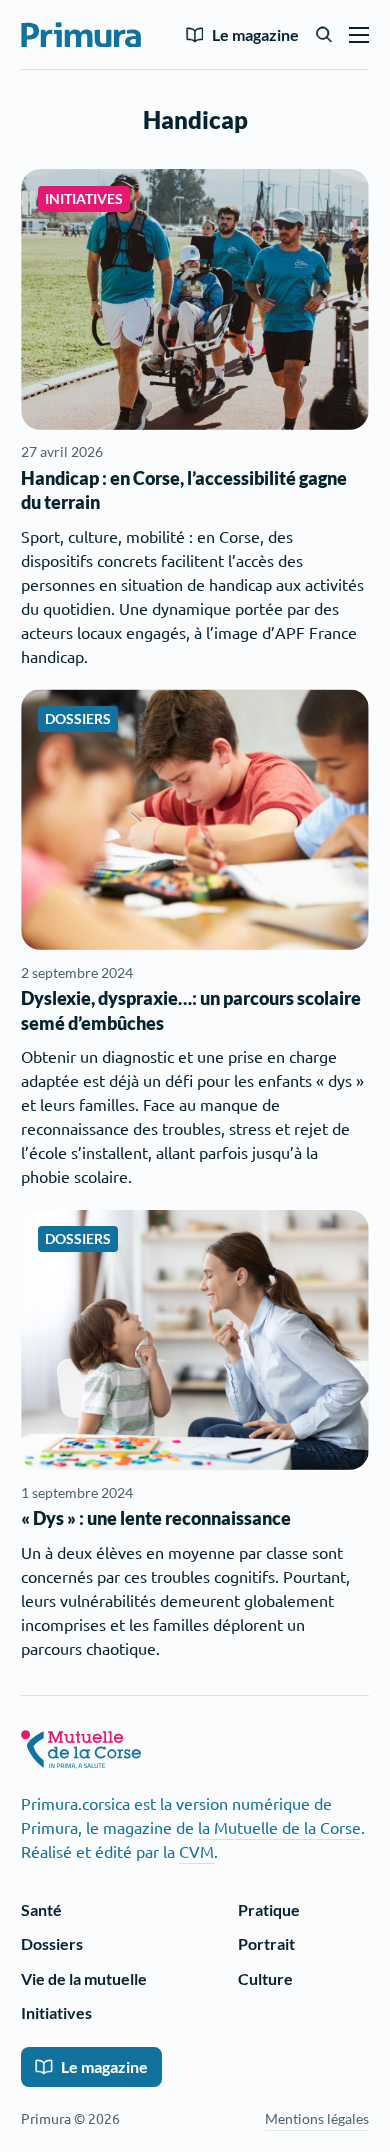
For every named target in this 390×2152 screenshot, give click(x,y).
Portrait (266, 1943)
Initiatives (56, 2012)
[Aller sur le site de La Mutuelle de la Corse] (81, 1749)
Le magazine (255, 34)
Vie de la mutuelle (84, 1978)
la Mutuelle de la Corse (279, 1827)
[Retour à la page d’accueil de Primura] (81, 35)
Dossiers (52, 1943)
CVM (196, 1851)
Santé (41, 1909)
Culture (265, 1978)
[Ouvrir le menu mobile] (359, 35)
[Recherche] (324, 34)
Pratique (269, 1909)
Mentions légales (317, 2118)
